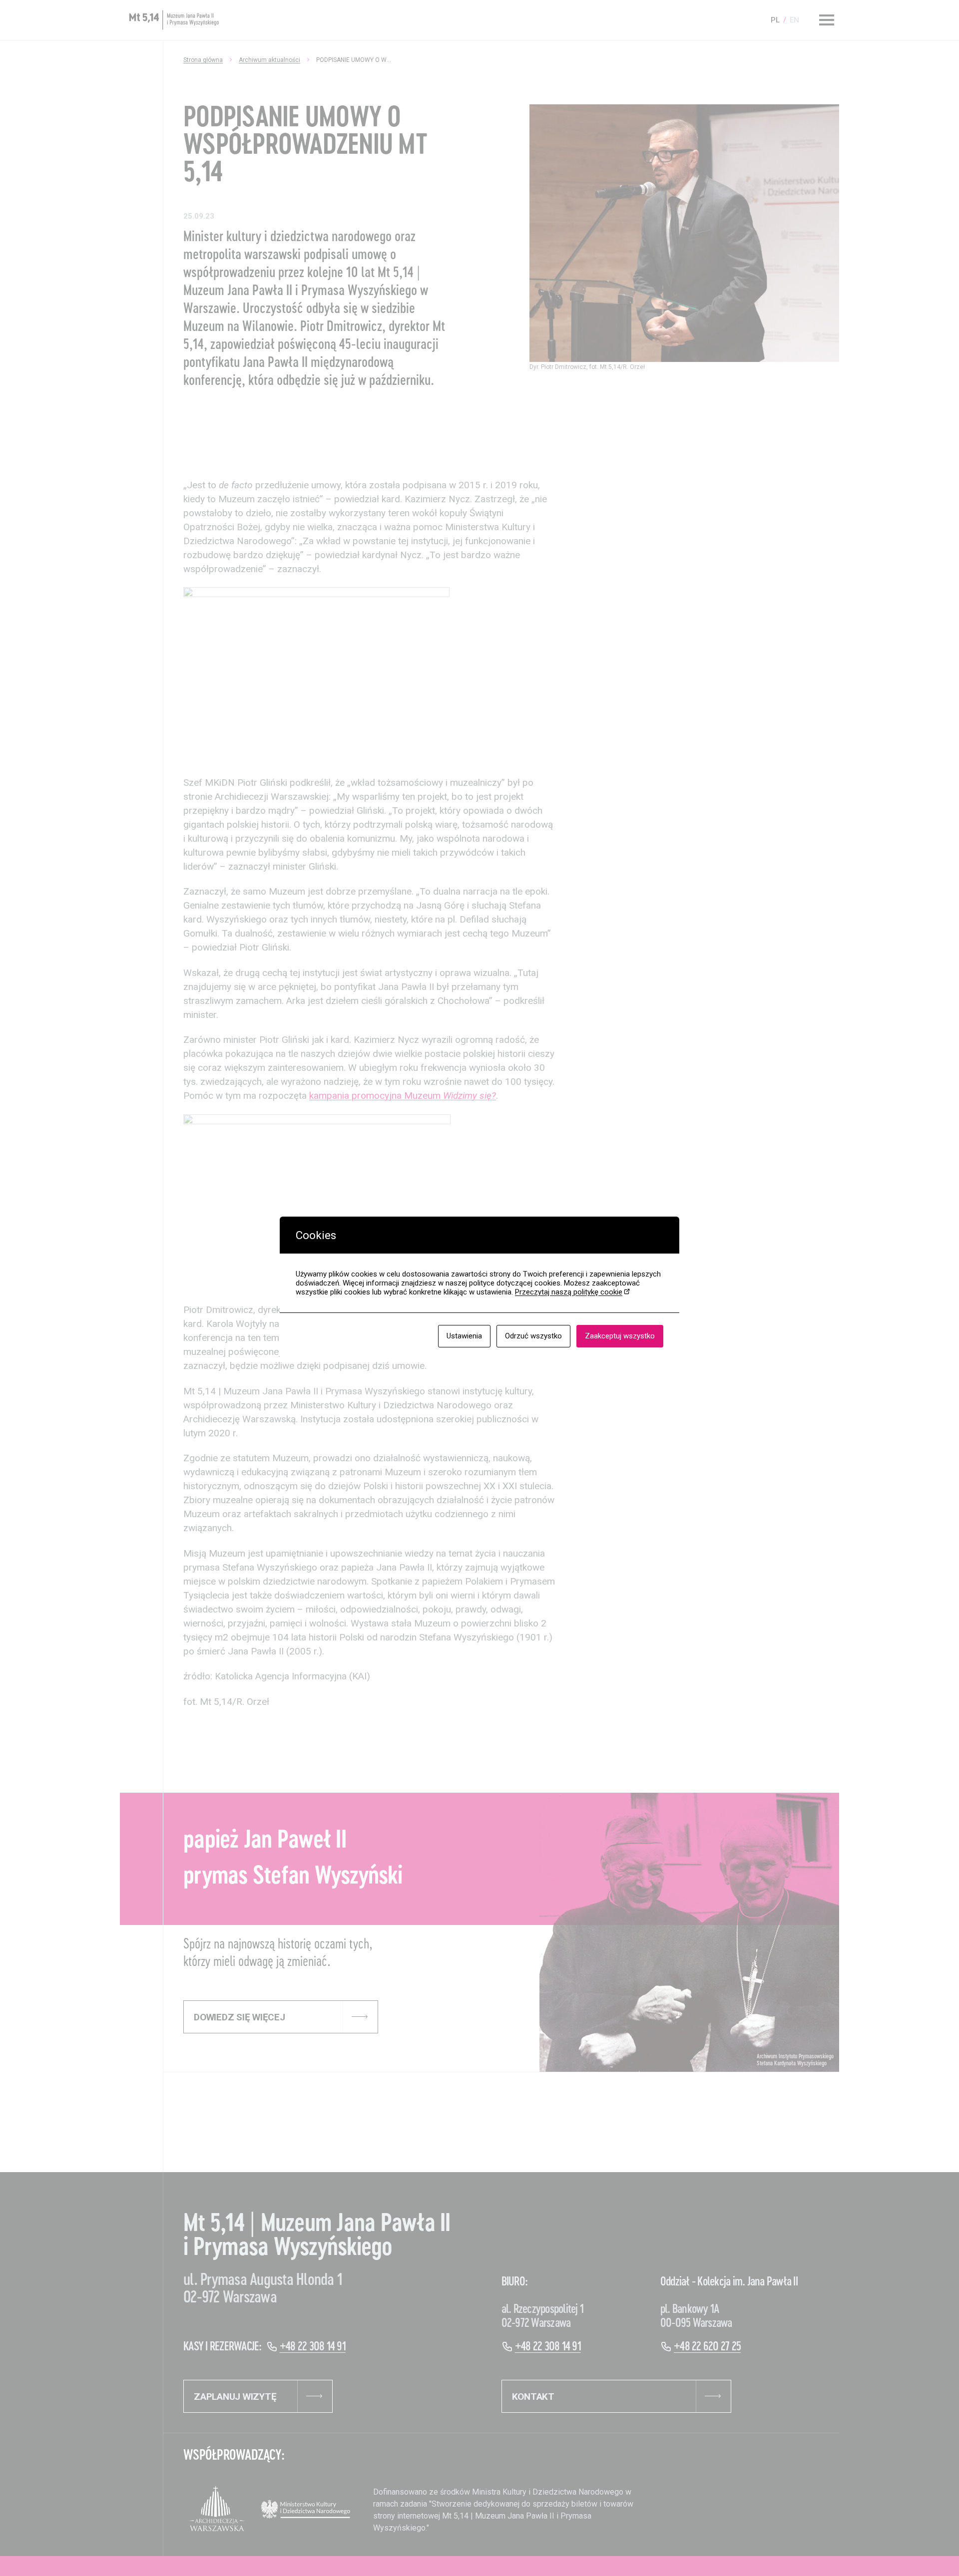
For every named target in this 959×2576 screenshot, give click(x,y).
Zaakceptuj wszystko (620, 1336)
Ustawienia (464, 1336)
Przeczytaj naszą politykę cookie (569, 1292)
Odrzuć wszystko (533, 1336)
